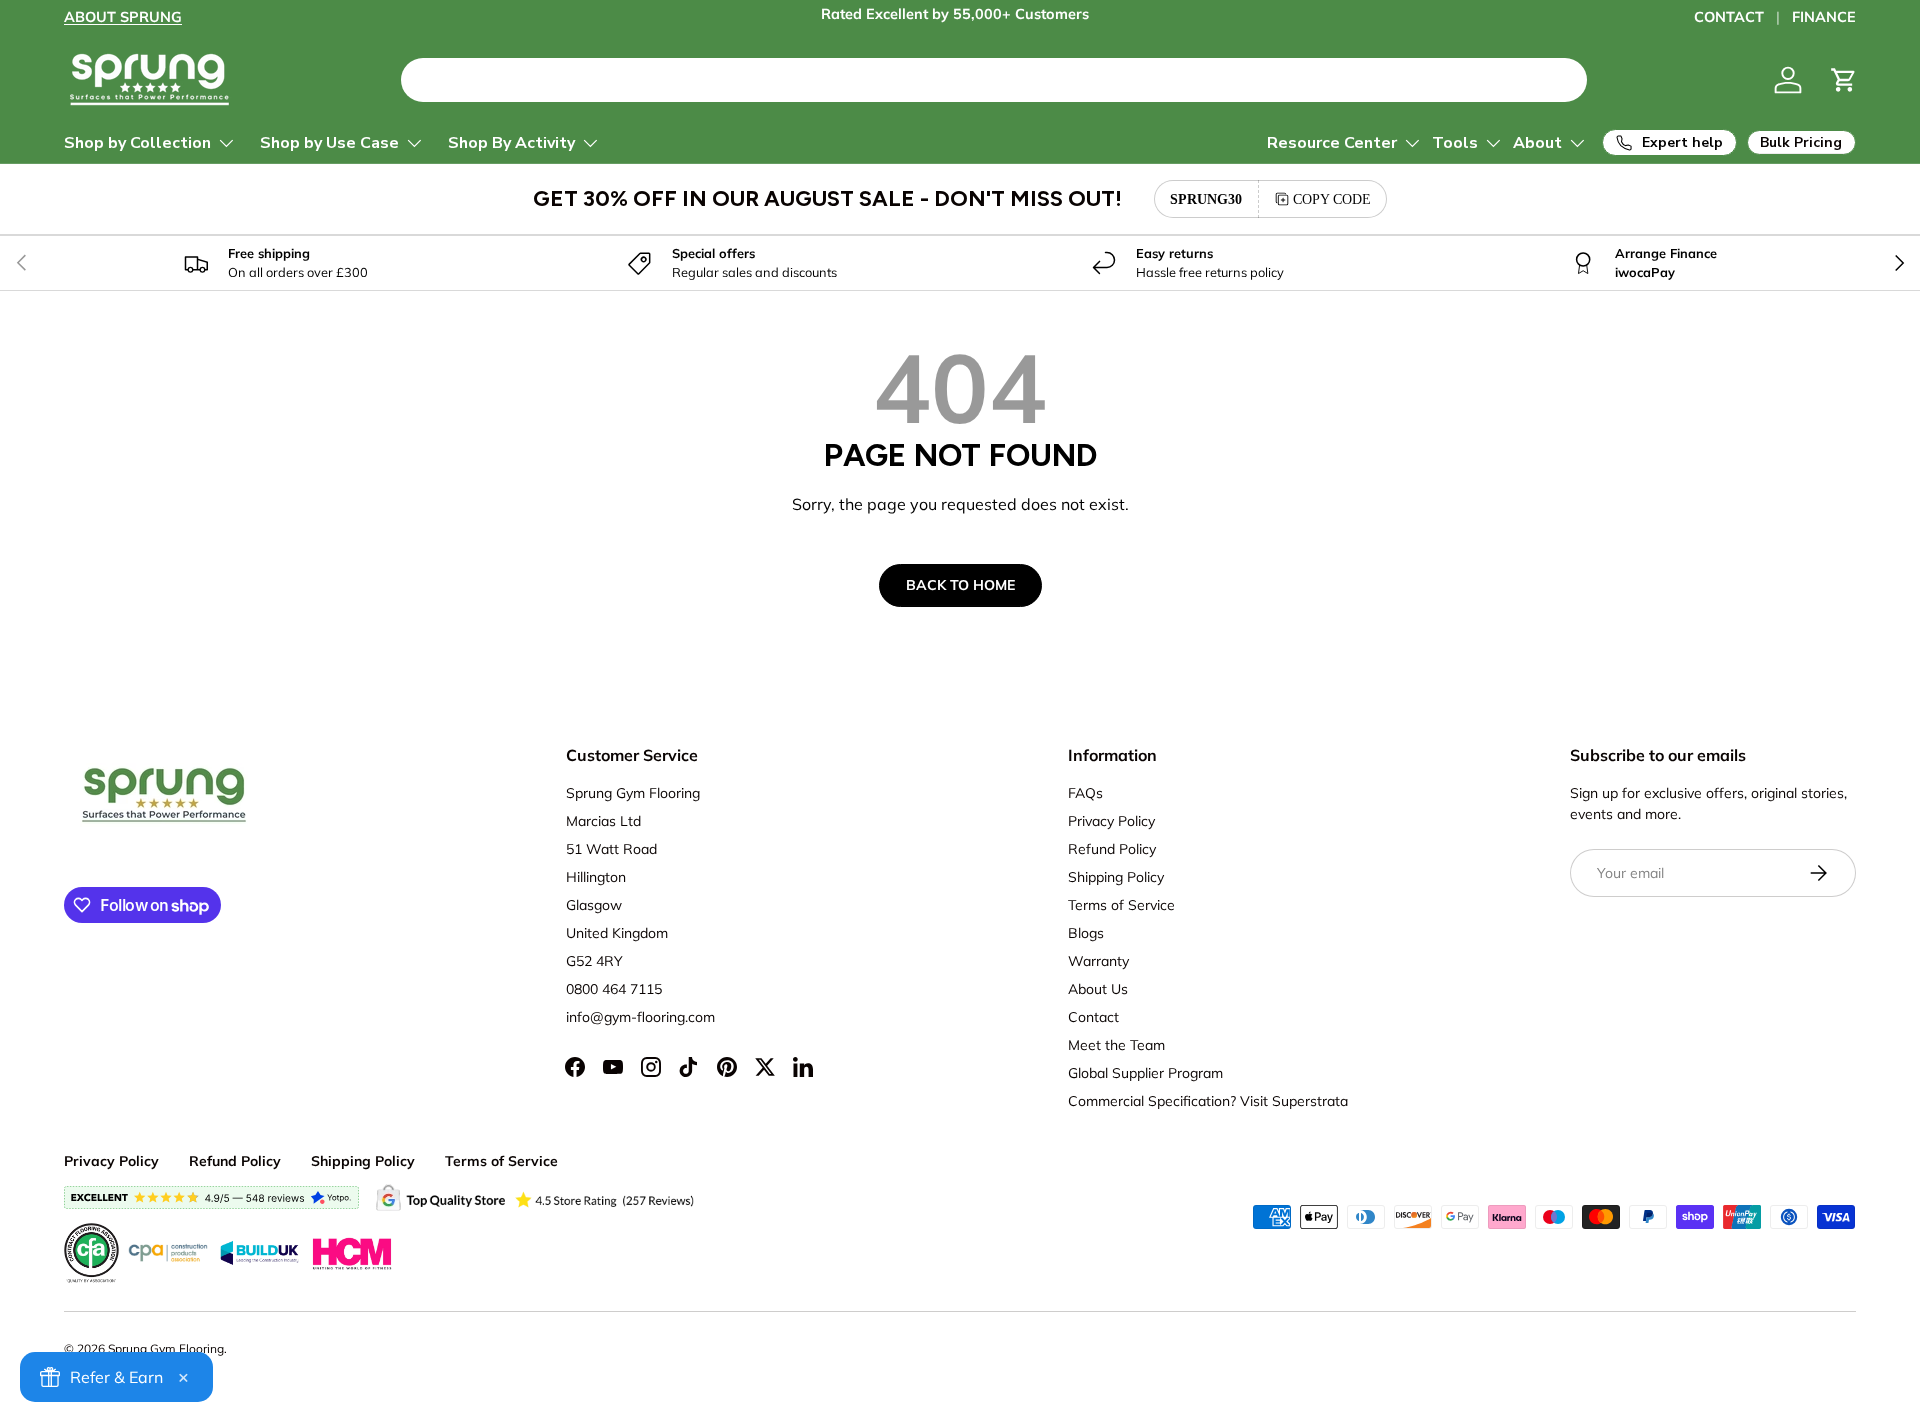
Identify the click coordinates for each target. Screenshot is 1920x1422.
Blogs (1086, 933)
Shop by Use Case (329, 143)
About (1537, 143)
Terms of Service (1121, 905)
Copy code (1332, 199)
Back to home (960, 585)
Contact (1093, 1017)
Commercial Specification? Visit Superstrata (1208, 1101)
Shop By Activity (511, 143)
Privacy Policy (1111, 821)
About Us (1098, 989)
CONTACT (1729, 17)
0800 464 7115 (614, 989)
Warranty (1098, 961)
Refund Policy (1112, 849)
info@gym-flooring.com (640, 1017)
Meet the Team (1116, 1045)
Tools (1455, 143)
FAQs (1085, 793)
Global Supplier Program (1145, 1073)
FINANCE (1824, 17)
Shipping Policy (1116, 877)
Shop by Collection (137, 143)
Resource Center (1332, 143)
